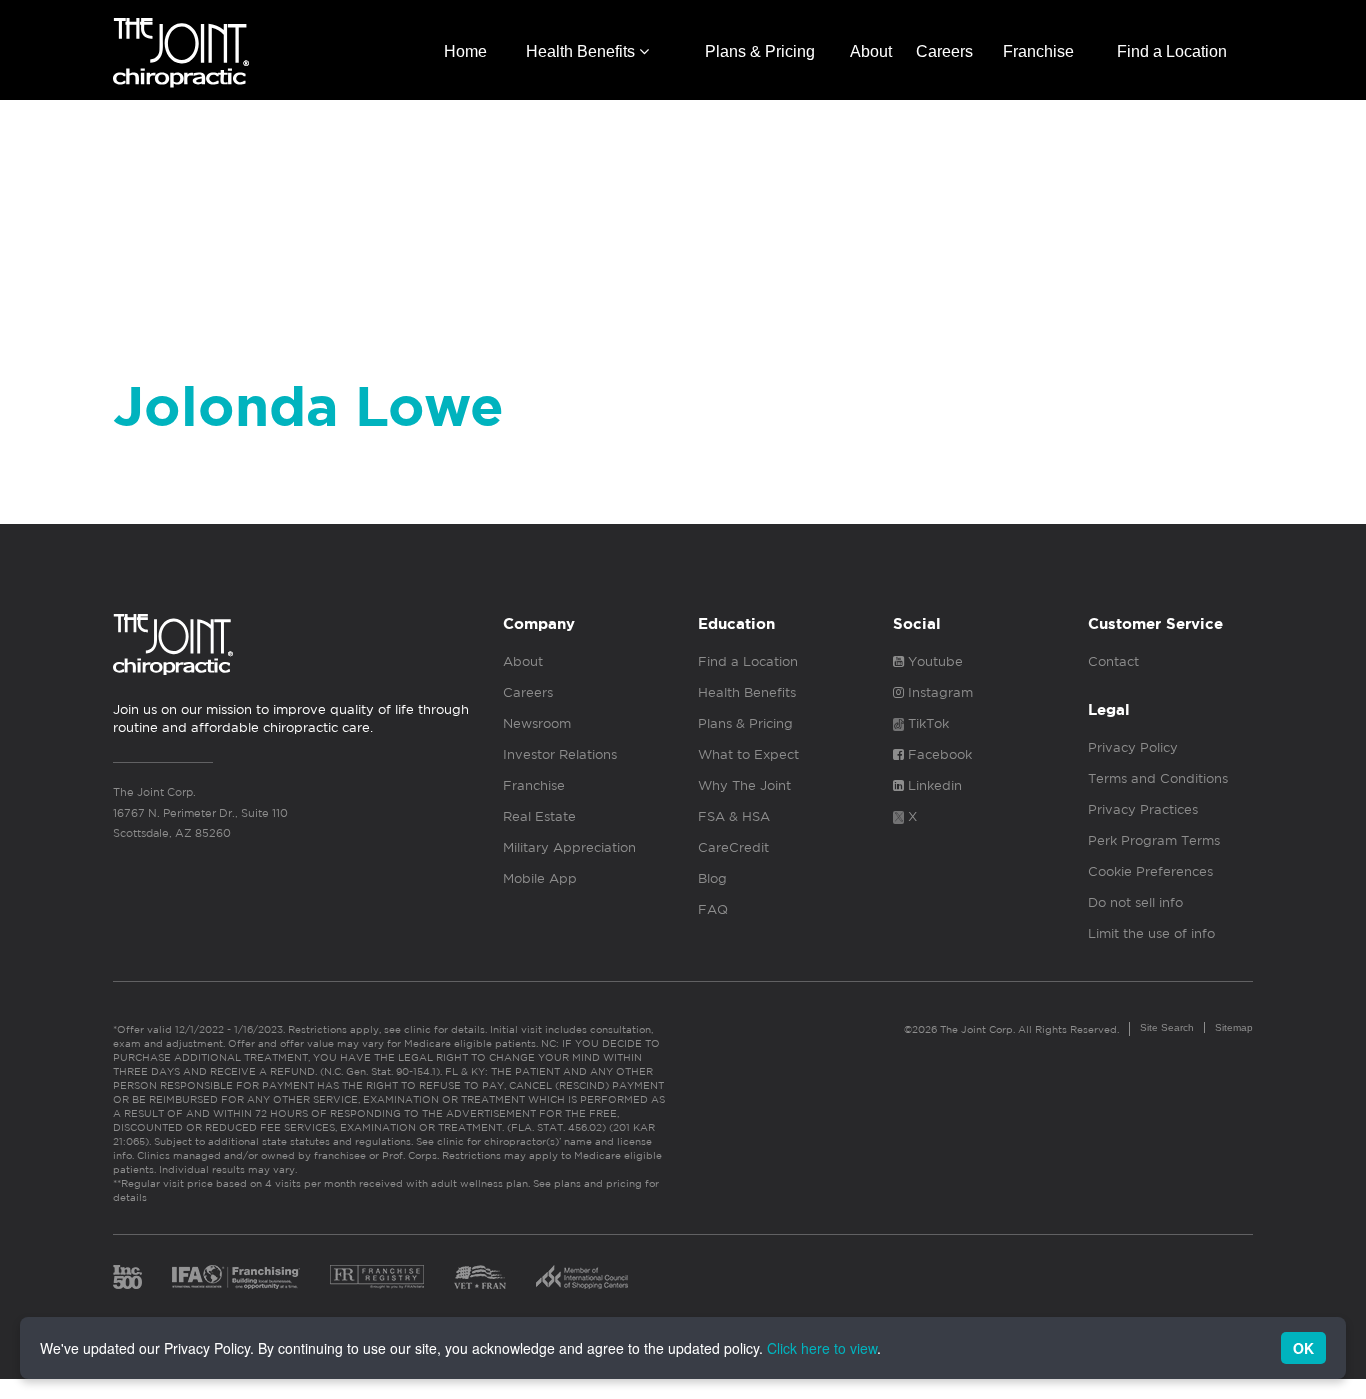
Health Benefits (582, 51)
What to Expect (748, 754)
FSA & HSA (734, 816)
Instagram (938, 692)
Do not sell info (1135, 902)
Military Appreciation (569, 847)
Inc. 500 (127, 1277)
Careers (944, 51)
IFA (236, 1277)
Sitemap (1234, 1027)
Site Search (1167, 1027)
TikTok (926, 723)
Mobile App (540, 878)
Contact (1113, 661)
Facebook (938, 754)
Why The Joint (744, 785)
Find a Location (1172, 51)
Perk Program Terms (1154, 840)
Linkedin (933, 785)
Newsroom (537, 723)
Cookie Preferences (1150, 871)
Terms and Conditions (1158, 778)
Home (465, 51)
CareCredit (733, 847)
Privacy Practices (1143, 809)
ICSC (582, 1277)
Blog (712, 878)
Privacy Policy (1133, 747)
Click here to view (822, 1348)
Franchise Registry (377, 1277)
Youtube (933, 661)
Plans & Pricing (760, 51)
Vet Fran (480, 1277)
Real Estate (539, 816)
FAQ (713, 909)
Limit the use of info (1151, 933)
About (871, 51)
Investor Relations (560, 754)
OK (1303, 1348)
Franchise (1038, 51)
